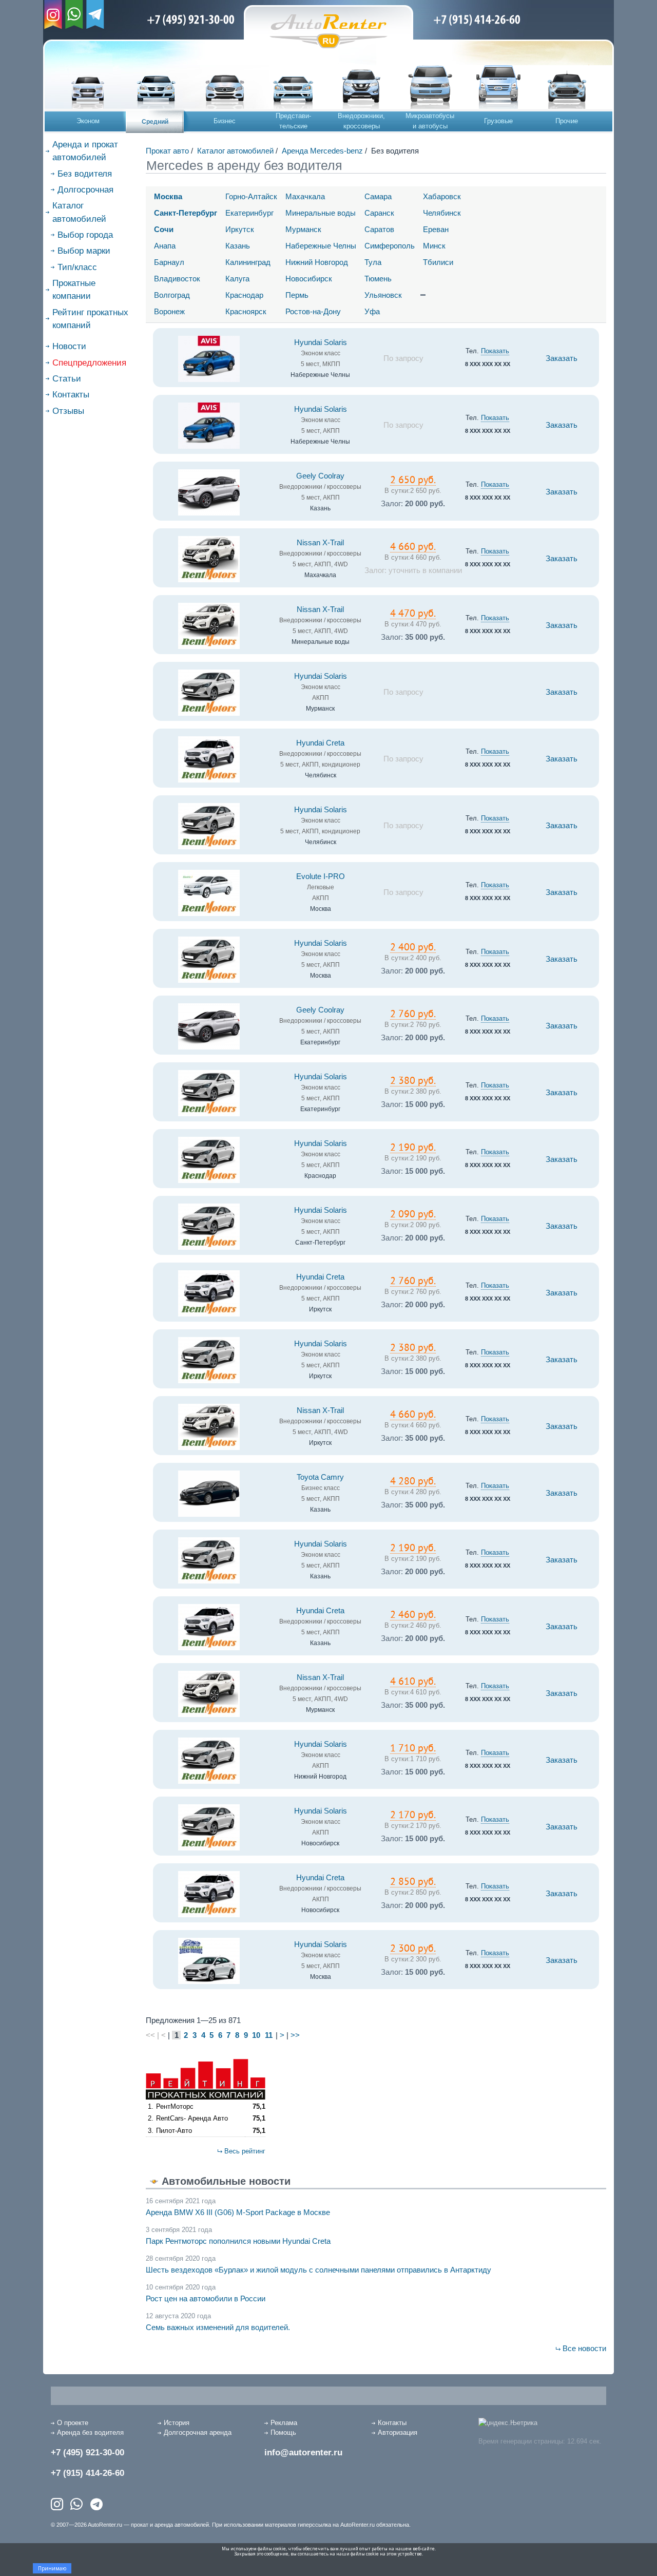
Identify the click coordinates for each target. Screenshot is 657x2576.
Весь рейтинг (245, 2151)
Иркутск (240, 229)
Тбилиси (438, 262)
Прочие (567, 121)
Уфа (372, 311)
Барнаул (169, 262)
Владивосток (177, 279)
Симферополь (390, 246)
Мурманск (303, 229)
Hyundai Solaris (321, 342)
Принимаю (52, 2568)
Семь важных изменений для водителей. (218, 2327)
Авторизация (398, 2432)
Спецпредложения (89, 363)
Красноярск (246, 311)
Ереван (436, 229)
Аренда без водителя (90, 2432)
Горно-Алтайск (251, 196)
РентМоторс (175, 2106)
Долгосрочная (85, 190)
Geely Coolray (320, 476)
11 (269, 2035)
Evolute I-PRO (321, 876)
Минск (434, 246)
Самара (378, 196)
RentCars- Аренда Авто (192, 2118)
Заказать (562, 358)
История (177, 2423)
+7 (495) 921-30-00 (88, 2453)
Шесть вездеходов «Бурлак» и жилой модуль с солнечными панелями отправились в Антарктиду (318, 2270)
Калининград (248, 262)
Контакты (71, 395)
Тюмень (378, 279)
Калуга (237, 279)
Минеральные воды (321, 213)
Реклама (284, 2423)
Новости (69, 346)
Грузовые (498, 121)
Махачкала (305, 196)
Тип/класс (77, 267)
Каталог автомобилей (235, 151)
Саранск (379, 213)
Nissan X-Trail (320, 543)
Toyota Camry (320, 1477)
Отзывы (68, 411)
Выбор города (85, 235)
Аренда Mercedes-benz (322, 151)
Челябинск (442, 213)
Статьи (67, 379)
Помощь (283, 2432)
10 (256, 2035)
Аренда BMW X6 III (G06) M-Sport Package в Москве (238, 2212)
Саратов (379, 229)
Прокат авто (167, 151)
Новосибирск (309, 279)
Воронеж (169, 311)
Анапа (165, 246)
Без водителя (85, 174)
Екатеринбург (249, 213)
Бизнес (225, 121)
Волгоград (172, 295)
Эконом (88, 121)
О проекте (73, 2423)
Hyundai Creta (320, 743)
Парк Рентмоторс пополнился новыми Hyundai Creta (238, 2241)
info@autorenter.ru (303, 2453)
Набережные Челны (321, 246)
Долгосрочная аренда (198, 2432)
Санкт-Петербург (186, 213)
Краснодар (244, 295)
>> (295, 2035)
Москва (168, 196)
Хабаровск (442, 196)
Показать (495, 351)
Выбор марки (84, 251)
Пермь (297, 295)
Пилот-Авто (174, 2131)
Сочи (164, 229)
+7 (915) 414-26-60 (88, 2473)
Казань (238, 246)
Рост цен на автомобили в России (206, 2298)
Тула (373, 262)
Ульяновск (383, 295)
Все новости (584, 2348)
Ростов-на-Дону (313, 311)
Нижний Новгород (317, 262)
